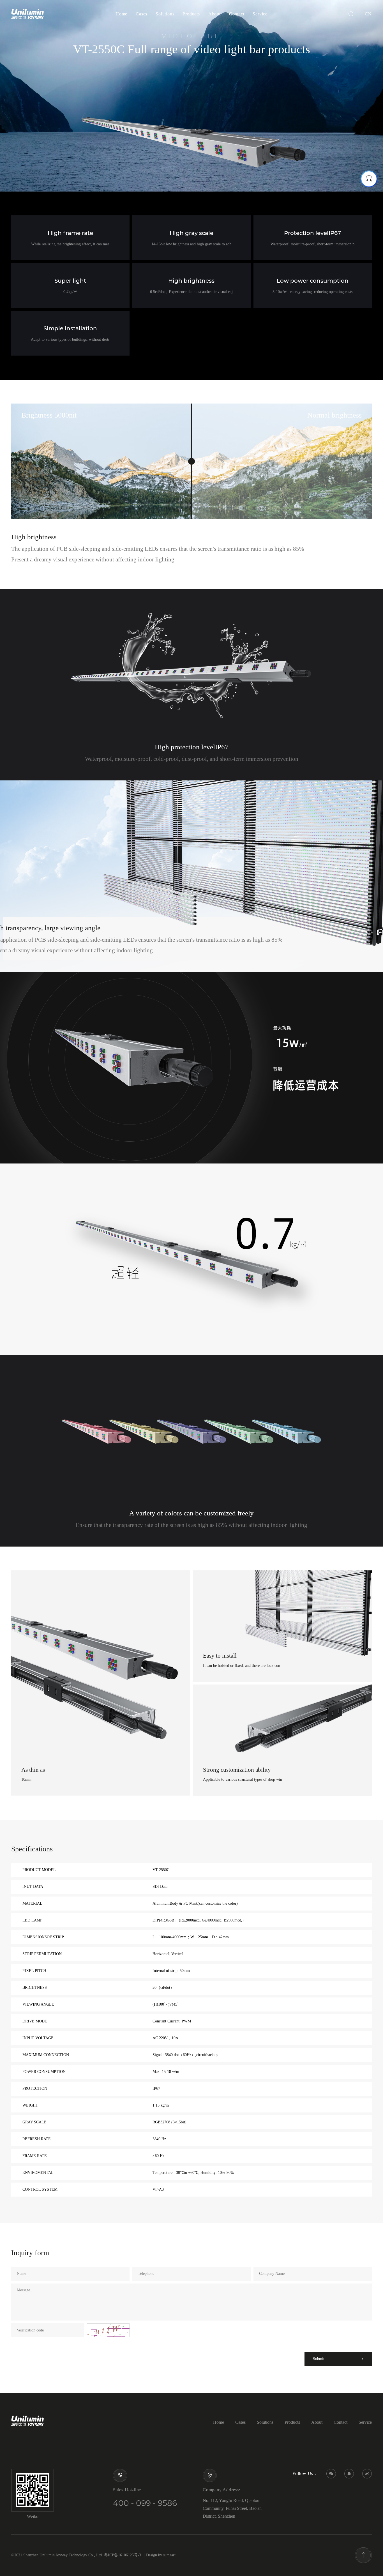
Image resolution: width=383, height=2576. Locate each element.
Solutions (165, 14)
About (214, 14)
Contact (237, 14)
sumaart (169, 2555)
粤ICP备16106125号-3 (123, 2555)
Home (121, 14)
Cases (141, 14)
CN (368, 14)
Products (191, 14)
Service (260, 14)
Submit (319, 2359)
